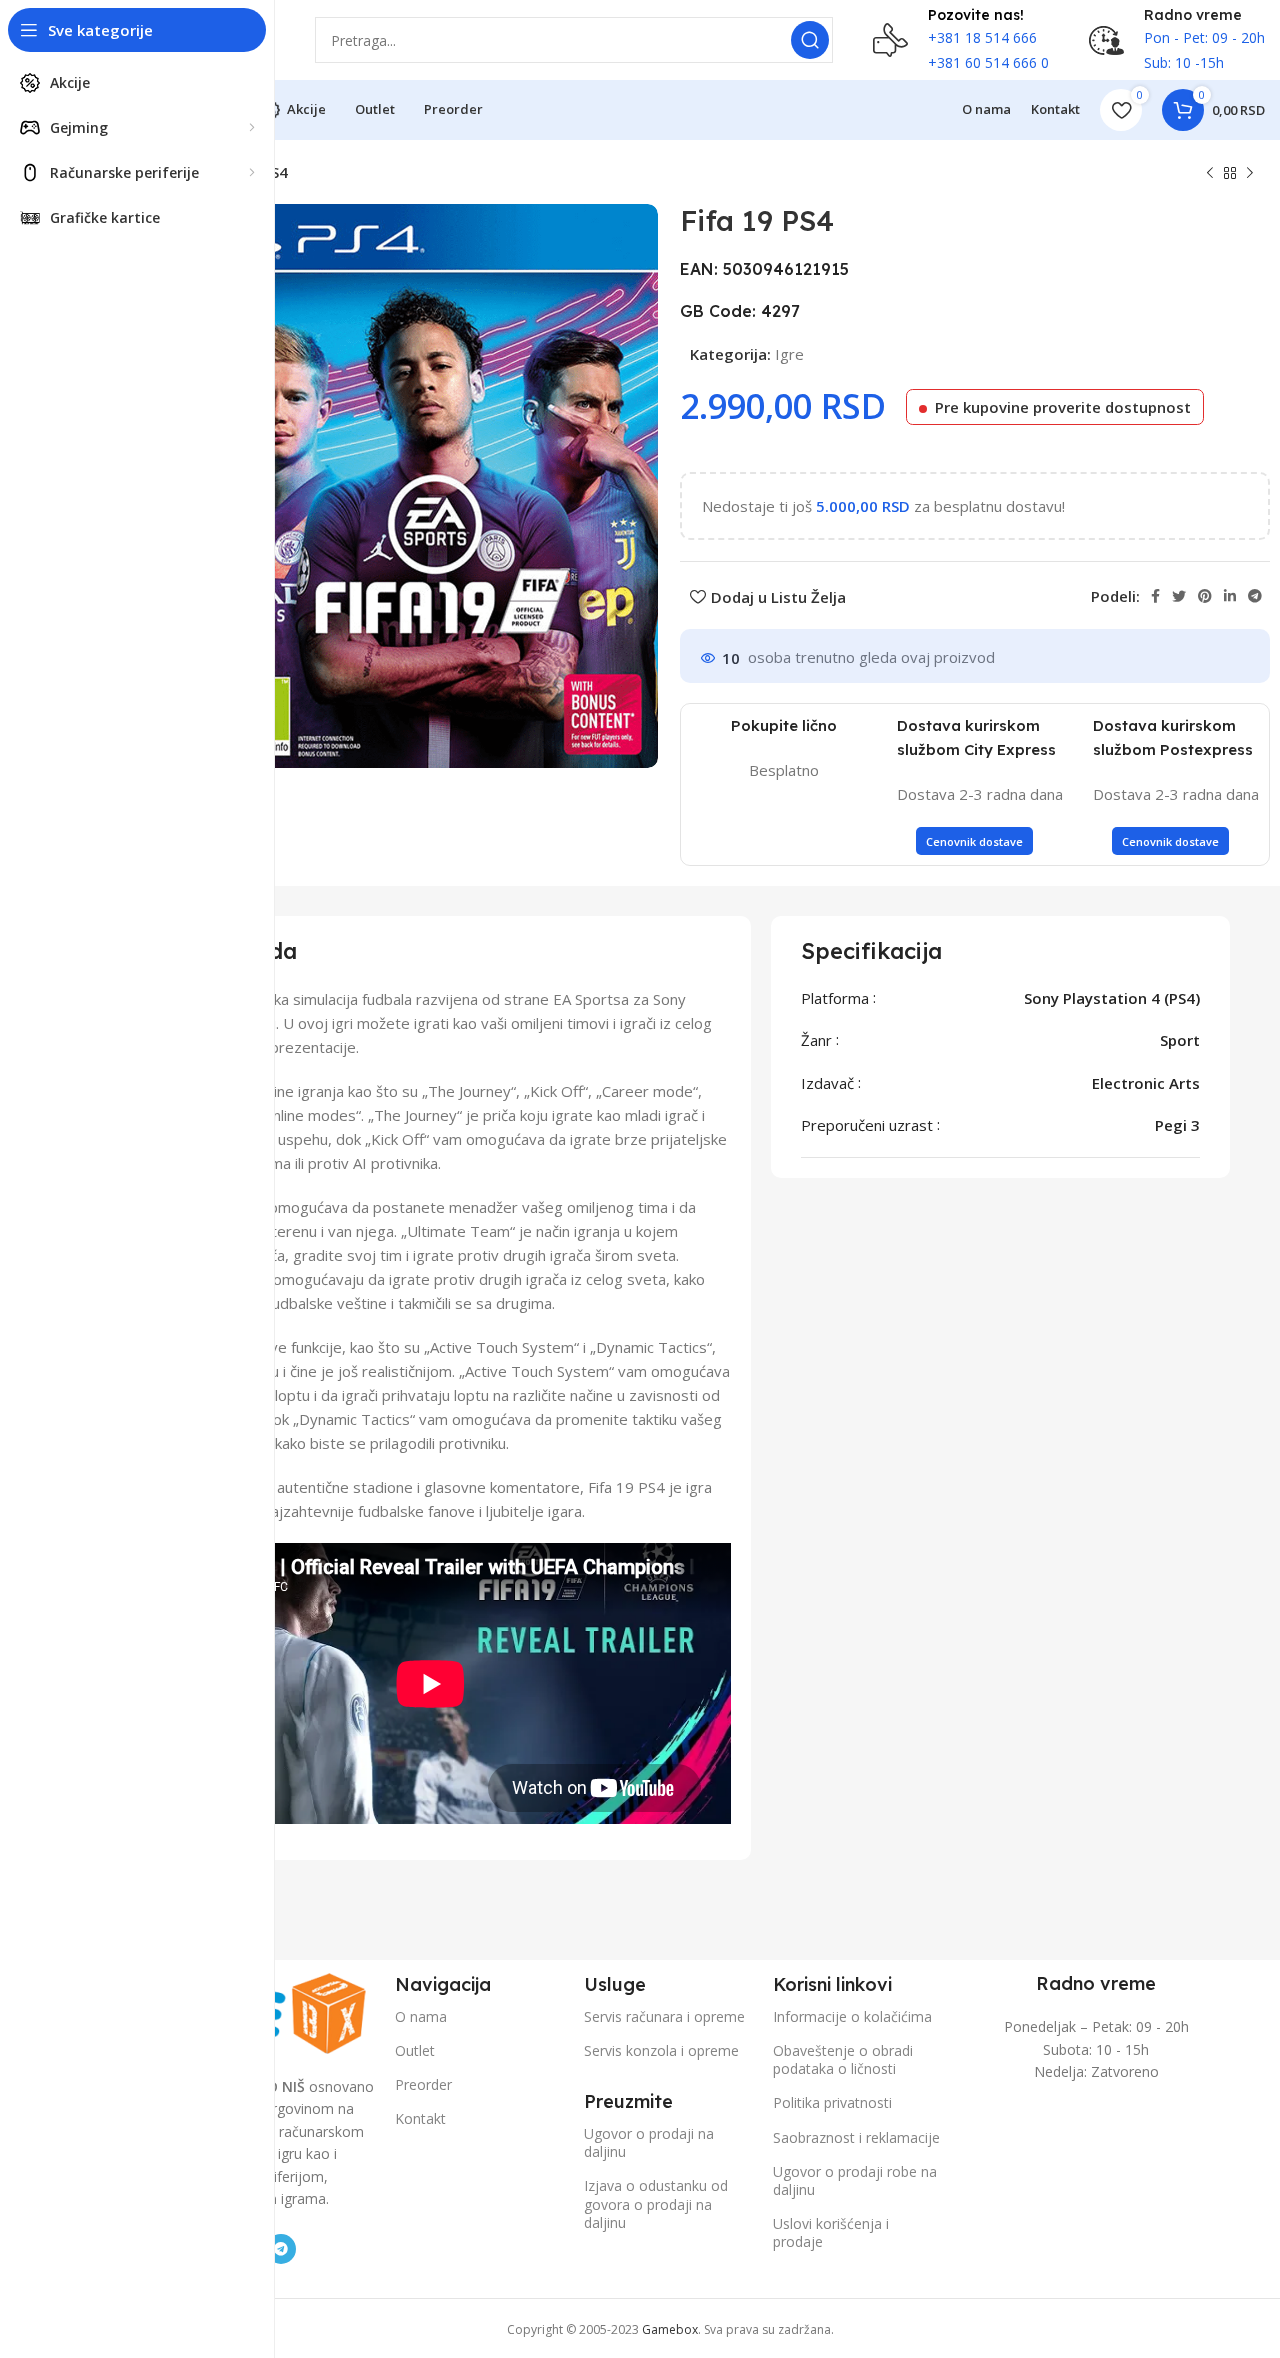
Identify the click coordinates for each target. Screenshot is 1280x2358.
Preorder (423, 2084)
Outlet (415, 2050)
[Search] (810, 40)
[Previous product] (1210, 174)
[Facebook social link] (1155, 596)
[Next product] (1250, 174)
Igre (789, 354)
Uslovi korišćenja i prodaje (831, 2232)
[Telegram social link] (1255, 596)
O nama (421, 2016)
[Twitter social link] (1179, 596)
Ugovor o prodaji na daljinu (649, 2142)
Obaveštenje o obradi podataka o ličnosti (843, 2059)
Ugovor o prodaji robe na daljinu (855, 2180)
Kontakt (420, 2118)
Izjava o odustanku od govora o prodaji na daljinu (656, 2203)
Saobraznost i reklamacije (856, 2137)
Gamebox (670, 2329)
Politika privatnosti (832, 2102)
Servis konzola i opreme (661, 2050)
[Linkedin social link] (1230, 596)
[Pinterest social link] (1205, 596)
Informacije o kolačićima (852, 2016)
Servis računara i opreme (664, 2016)
